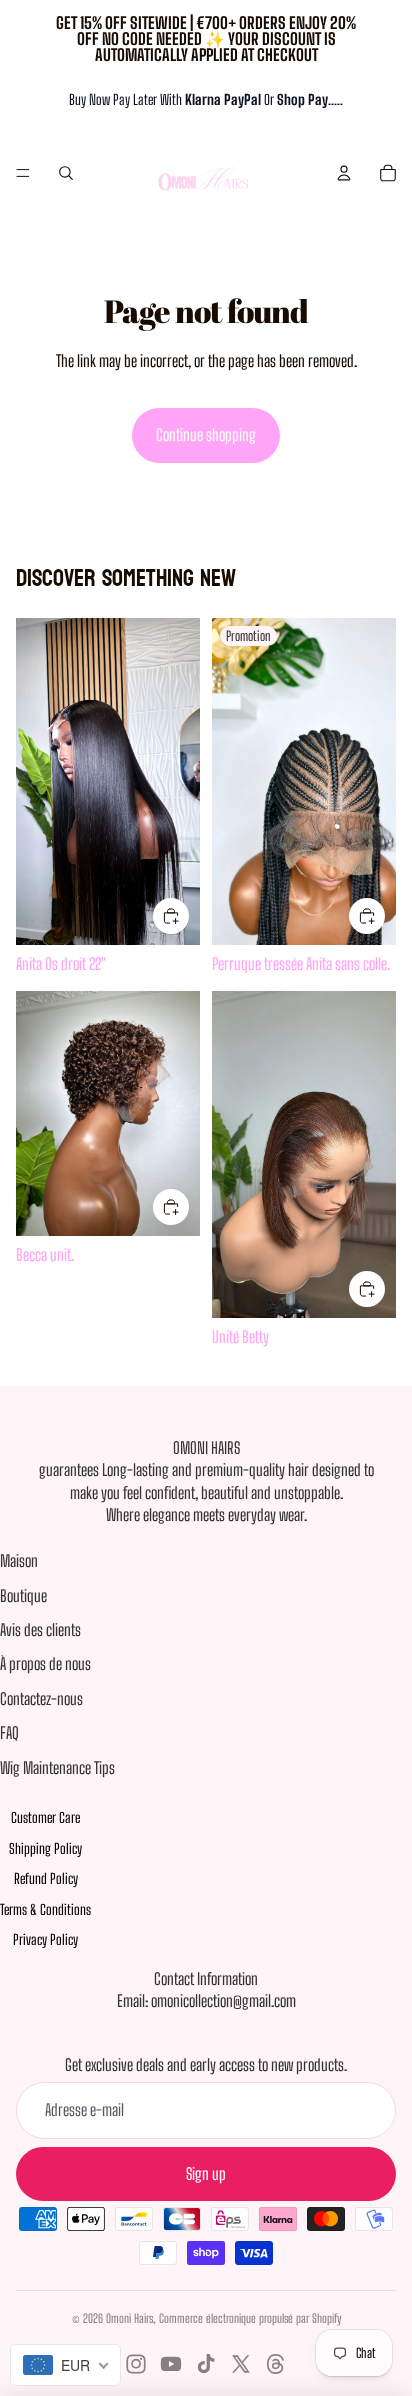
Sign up (206, 2173)
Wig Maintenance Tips (57, 1767)
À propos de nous (45, 1663)
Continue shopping (206, 434)
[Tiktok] (206, 2364)
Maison (19, 1560)
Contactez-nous (41, 1698)
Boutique (23, 1595)
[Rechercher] (66, 173)
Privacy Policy (45, 1939)
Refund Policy (46, 1878)
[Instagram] (136, 2364)
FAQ (9, 1732)
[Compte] (344, 173)
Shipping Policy (45, 1848)
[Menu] (23, 173)
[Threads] (276, 2364)
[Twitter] (241, 2364)
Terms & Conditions (45, 1909)
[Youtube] (171, 2364)
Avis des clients (40, 1629)
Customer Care (45, 1817)
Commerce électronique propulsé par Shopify (250, 2318)
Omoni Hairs (129, 2318)
